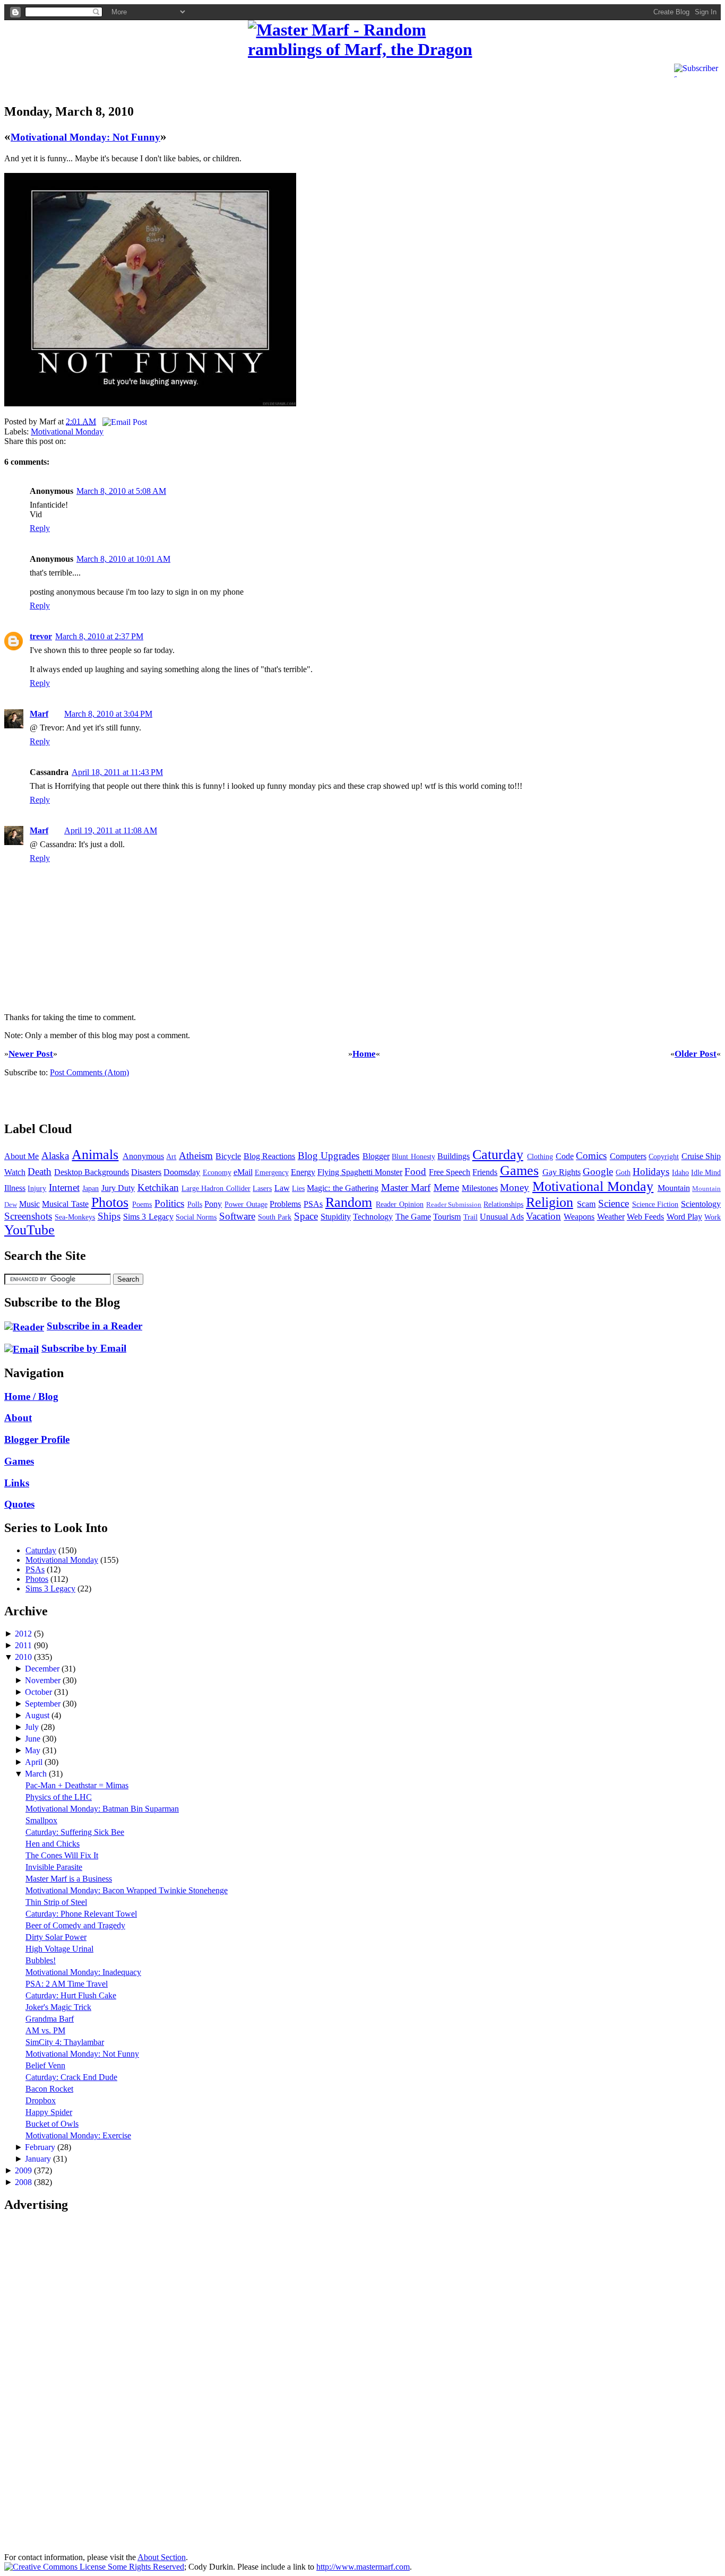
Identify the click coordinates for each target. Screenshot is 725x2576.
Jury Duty (118, 1188)
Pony (213, 1204)
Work (713, 1217)
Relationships (503, 1204)
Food (415, 1172)
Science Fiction (655, 1204)
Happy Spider (49, 2112)
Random (349, 1202)
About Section (162, 2557)
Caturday (498, 1155)
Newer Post (31, 1054)
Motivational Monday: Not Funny (85, 137)
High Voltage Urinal (59, 1949)
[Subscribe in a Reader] (24, 1326)
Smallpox (41, 1820)
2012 (24, 1634)
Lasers (262, 1188)
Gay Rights (562, 1172)
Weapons (579, 1217)
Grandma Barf (50, 2019)
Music (29, 1204)
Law (282, 1188)
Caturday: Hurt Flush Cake (71, 1995)
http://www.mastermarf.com (363, 2567)
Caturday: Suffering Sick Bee (75, 1832)
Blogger (376, 1156)
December (43, 1669)
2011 (24, 1645)
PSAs (313, 1204)
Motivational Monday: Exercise (78, 2135)
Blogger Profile (37, 1439)
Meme (446, 1187)
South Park (275, 1217)
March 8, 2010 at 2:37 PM (99, 636)
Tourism (447, 1217)
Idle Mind (706, 1172)
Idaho (680, 1172)
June (34, 1739)
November (44, 1680)
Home (364, 1054)
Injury (37, 1188)
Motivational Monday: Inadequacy (83, 1972)
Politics (169, 1203)
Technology (373, 1217)
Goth (623, 1172)
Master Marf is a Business (69, 1879)
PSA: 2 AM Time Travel (67, 1984)
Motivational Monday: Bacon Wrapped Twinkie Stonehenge (127, 1890)
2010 (24, 1657)
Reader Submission (454, 1205)
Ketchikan (158, 1187)
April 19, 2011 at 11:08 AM (111, 830)
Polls (195, 1204)
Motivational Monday (67, 432)
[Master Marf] (363, 40)
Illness (15, 1188)
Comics (591, 1156)
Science (614, 1203)
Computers (628, 1156)
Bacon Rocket (49, 2089)
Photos (110, 1202)
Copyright (664, 1156)
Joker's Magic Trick (58, 2007)
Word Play (684, 1217)
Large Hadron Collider (216, 1188)
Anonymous (143, 1156)
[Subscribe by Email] (21, 1348)
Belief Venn (45, 2065)
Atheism (196, 1156)
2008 (24, 2182)
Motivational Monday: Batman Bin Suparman (102, 1809)
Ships (109, 1216)
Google (598, 1172)
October (40, 1692)
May (34, 1750)
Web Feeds (645, 1217)
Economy (217, 1172)
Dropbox (41, 2100)
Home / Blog (31, 1396)
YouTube (29, 1230)
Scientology (701, 1204)
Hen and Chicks (53, 1844)
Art (171, 1156)
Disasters (146, 1172)
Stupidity (336, 1217)
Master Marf (406, 1187)
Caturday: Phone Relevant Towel (81, 1914)
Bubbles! (41, 1960)
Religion (550, 1202)
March (37, 1774)
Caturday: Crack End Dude (71, 2077)
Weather (611, 1217)
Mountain (674, 1188)
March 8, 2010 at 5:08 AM (121, 491)
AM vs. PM (45, 2030)
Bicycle (228, 1156)
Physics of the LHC (59, 1797)
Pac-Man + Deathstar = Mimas (77, 1785)
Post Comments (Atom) (89, 1072)
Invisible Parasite (54, 1867)
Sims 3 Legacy (148, 1217)
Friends (485, 1172)
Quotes (19, 1504)
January (39, 2159)
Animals (95, 1155)
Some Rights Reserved (145, 2567)
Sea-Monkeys (75, 1217)
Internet (64, 1187)
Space (306, 1216)
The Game (413, 1217)
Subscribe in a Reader (94, 1326)
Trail (471, 1217)
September (44, 1704)
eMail (243, 1172)
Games (519, 1170)
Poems (142, 1204)
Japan (90, 1188)
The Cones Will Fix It (62, 1855)
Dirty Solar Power (56, 1937)
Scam (586, 1204)
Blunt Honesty (413, 1156)
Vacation (543, 1216)
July (33, 1727)
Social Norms (196, 1217)
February (41, 2147)
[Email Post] (123, 421)
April (35, 1762)
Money (515, 1187)
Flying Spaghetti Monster (360, 1172)
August (38, 1715)
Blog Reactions (269, 1156)
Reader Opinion (400, 1204)
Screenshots (28, 1216)
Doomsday (182, 1172)
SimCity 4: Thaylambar (65, 2042)
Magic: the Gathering (343, 1188)
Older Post (696, 1054)
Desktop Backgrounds (92, 1172)
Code (565, 1156)
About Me (21, 1156)
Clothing (540, 1156)
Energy (303, 1172)
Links (17, 1483)
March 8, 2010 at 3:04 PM (108, 714)
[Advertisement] (128, 76)
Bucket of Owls (52, 2124)
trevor (41, 636)
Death (40, 1172)
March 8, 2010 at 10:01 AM (123, 559)
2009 (24, 2170)
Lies (298, 1188)
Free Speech (450, 1172)
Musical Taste (65, 1204)
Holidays (651, 1172)
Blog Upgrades (329, 1156)
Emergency (272, 1172)
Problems (285, 1204)
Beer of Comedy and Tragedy (75, 1925)
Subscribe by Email (84, 1348)
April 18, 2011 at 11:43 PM (117, 772)
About (18, 1418)
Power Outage (246, 1204)
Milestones (480, 1188)
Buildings (454, 1156)
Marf (39, 714)
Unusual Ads (502, 1217)
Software (237, 1216)
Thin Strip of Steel (56, 1902)
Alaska (55, 1156)
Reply (40, 528)
